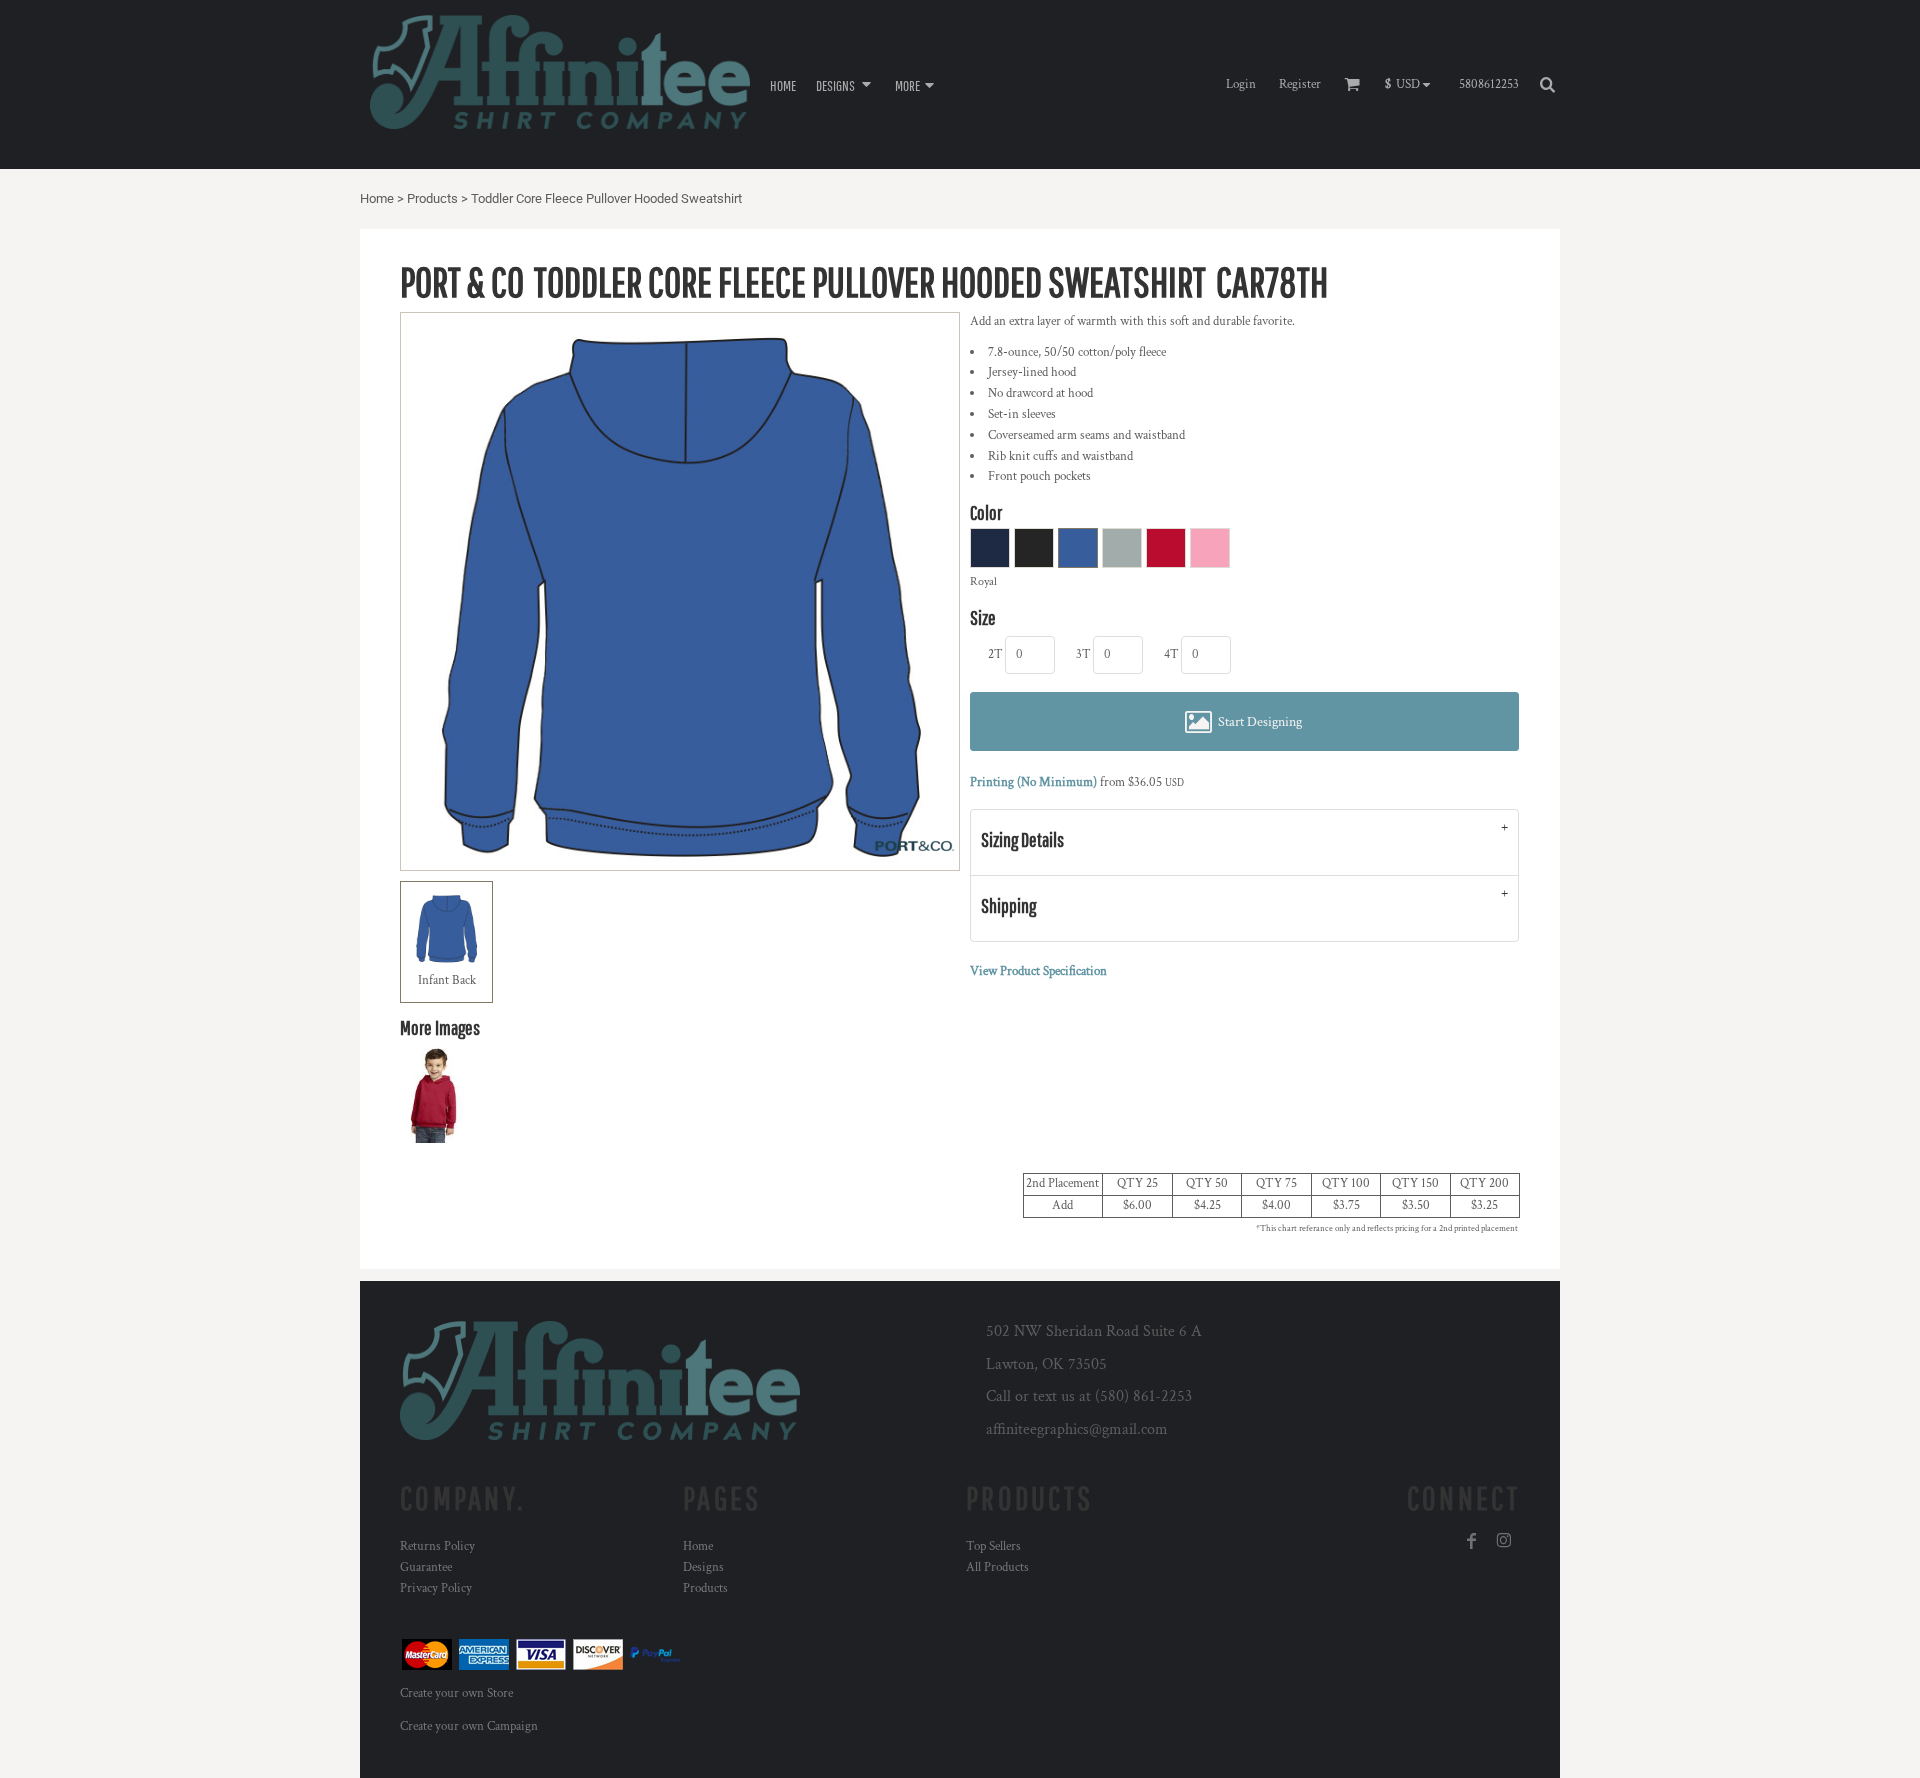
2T (995, 654)
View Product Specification (1038, 971)
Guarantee (426, 1567)
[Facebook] (1472, 1541)
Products (432, 198)
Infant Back (447, 980)
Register (1300, 84)
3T (1083, 654)
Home (377, 198)
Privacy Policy (436, 1588)
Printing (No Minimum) (1033, 782)
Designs (703, 1567)
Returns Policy (437, 1546)
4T (1171, 654)
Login (1241, 84)
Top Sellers (993, 1546)
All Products (997, 1567)
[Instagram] (1504, 1541)
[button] (845, 84)
